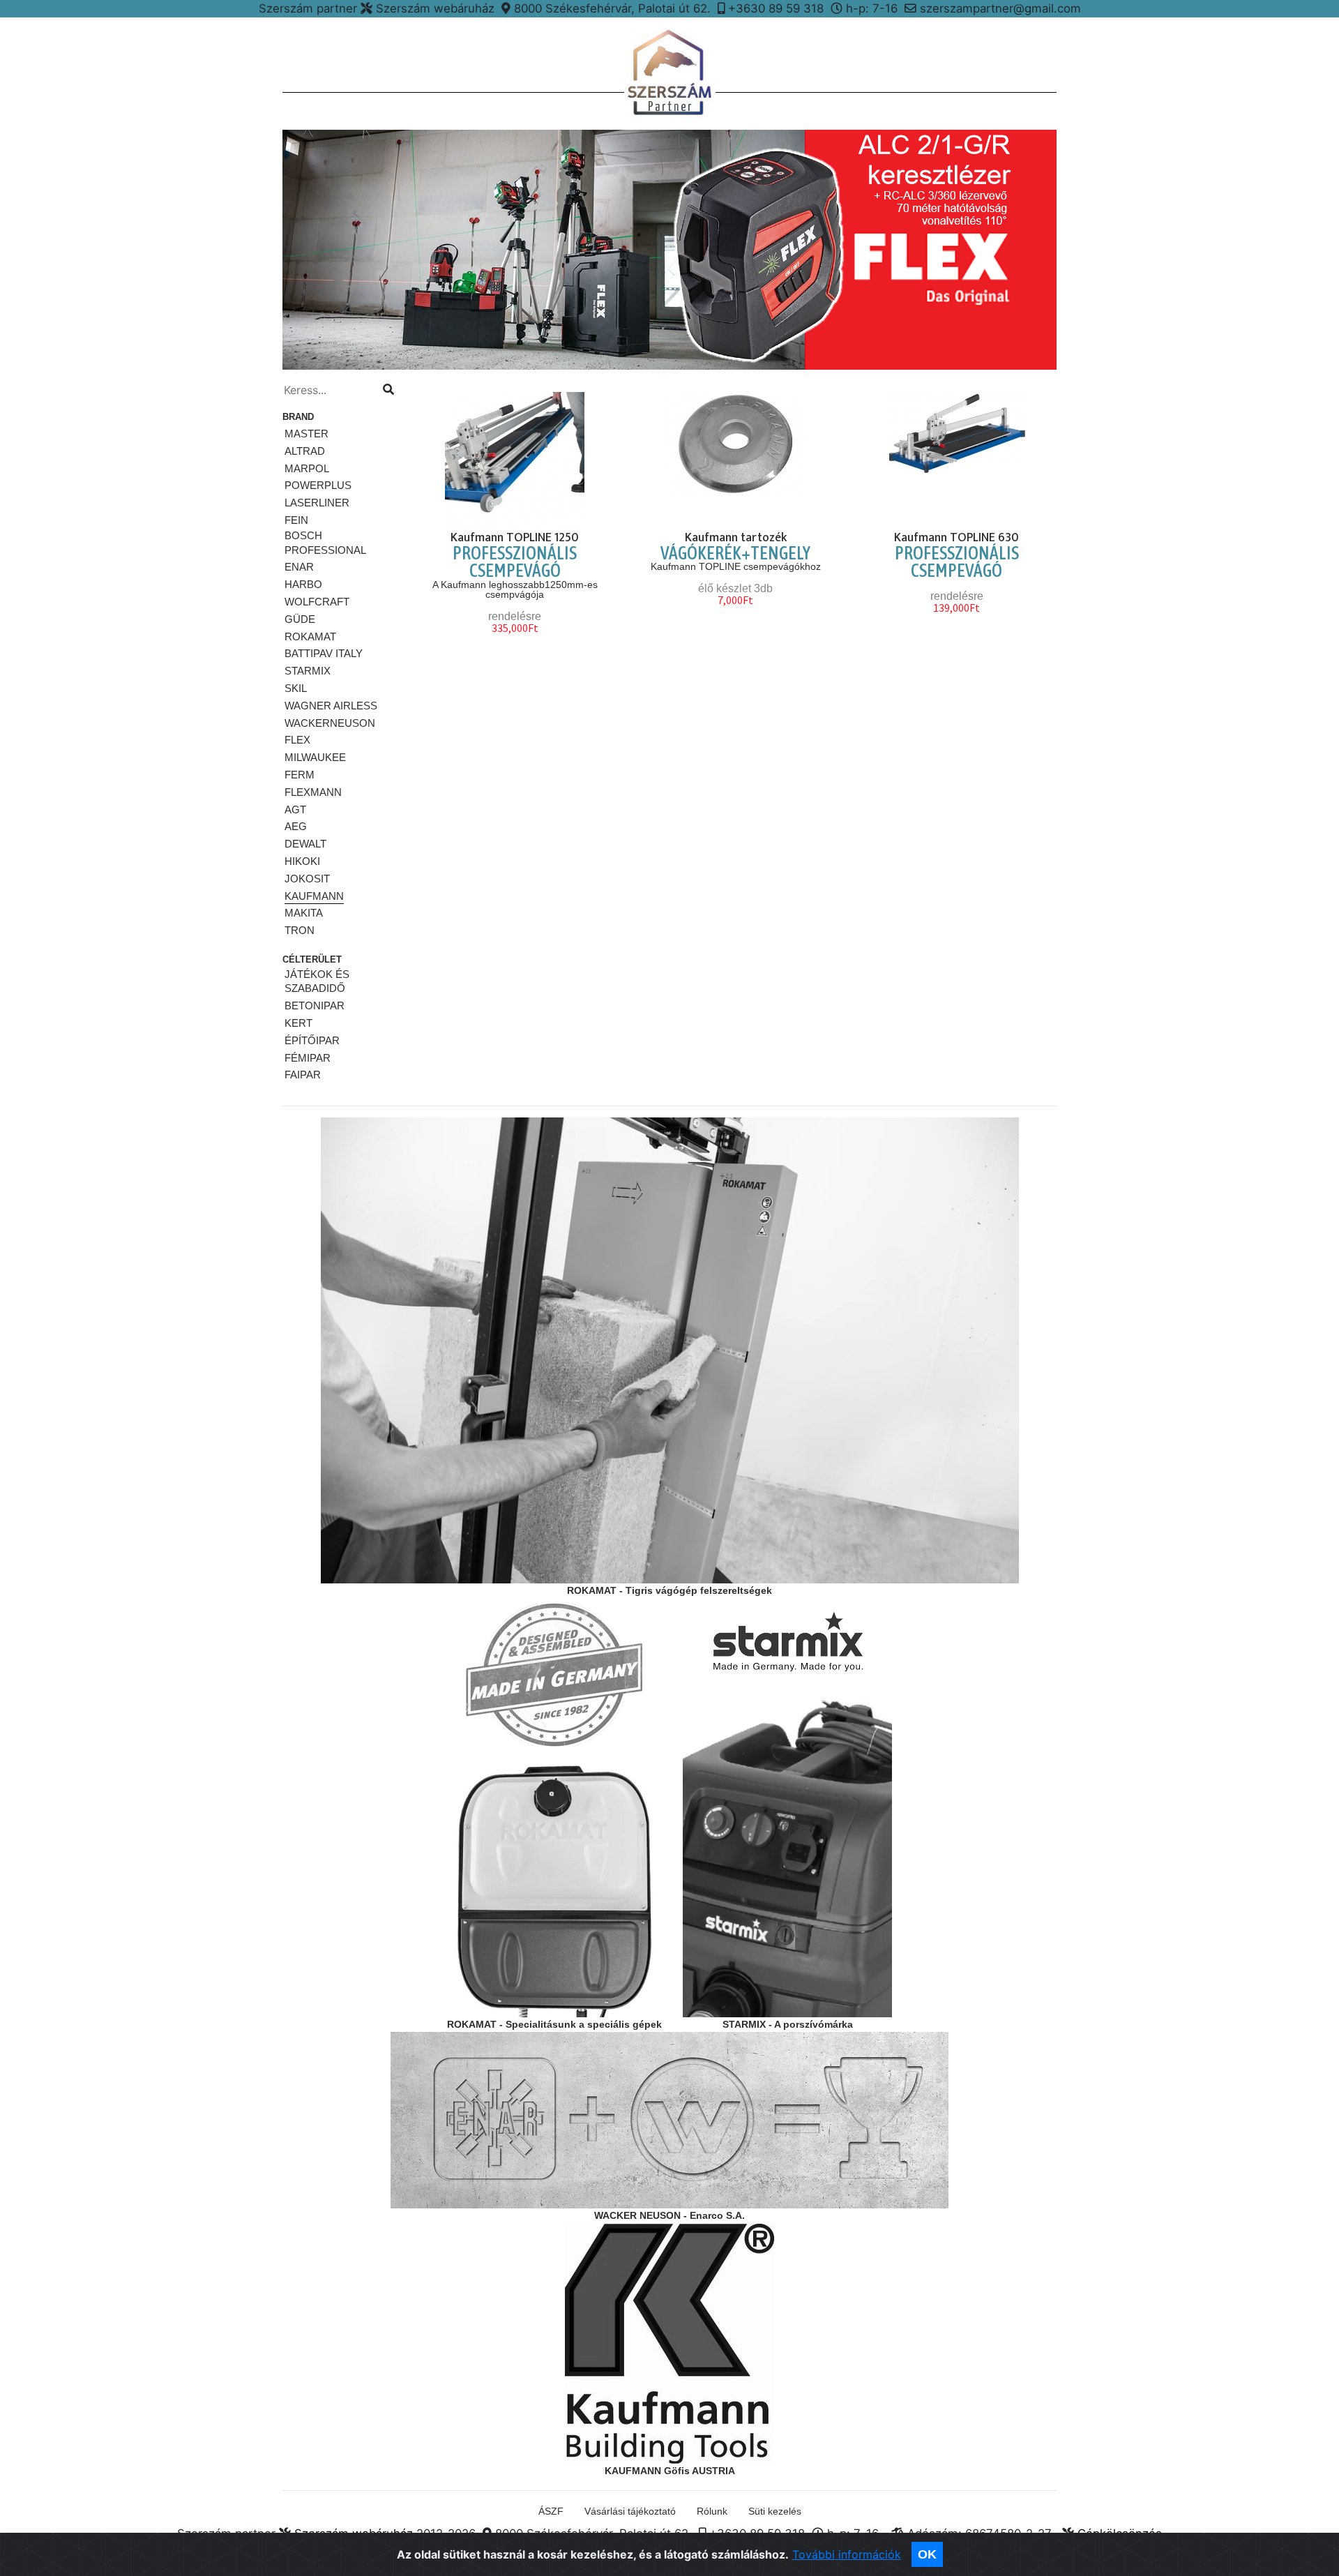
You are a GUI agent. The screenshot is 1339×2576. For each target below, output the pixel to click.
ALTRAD (305, 451)
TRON (300, 930)
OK (927, 2554)
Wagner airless (331, 706)
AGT (295, 809)
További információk (847, 2554)
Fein (296, 520)
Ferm (300, 775)
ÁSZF (551, 2511)
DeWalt (305, 844)
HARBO (303, 584)
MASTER (307, 434)
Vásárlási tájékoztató (630, 2511)
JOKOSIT (307, 879)
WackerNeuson (330, 723)
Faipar (303, 1075)
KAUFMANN (314, 896)
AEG (296, 826)
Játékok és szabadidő (317, 981)
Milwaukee (315, 757)
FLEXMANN (313, 792)
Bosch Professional (325, 543)
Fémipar (308, 1058)
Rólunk (712, 2511)
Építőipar (312, 1040)
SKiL (296, 688)
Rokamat (310, 637)
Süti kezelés (775, 2511)
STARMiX (308, 671)
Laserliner (317, 503)
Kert (298, 1023)
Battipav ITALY (324, 653)
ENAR (299, 567)
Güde (300, 619)
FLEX (297, 740)
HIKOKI (302, 861)
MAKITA (304, 913)
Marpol (307, 468)
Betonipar (315, 1005)
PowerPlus (318, 485)
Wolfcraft (317, 602)
